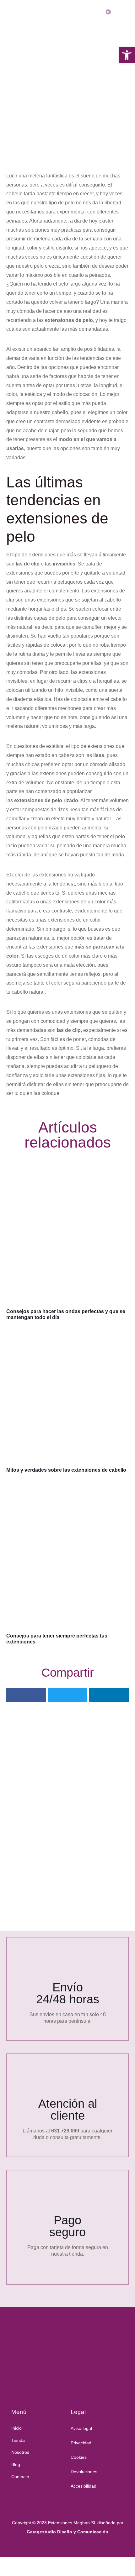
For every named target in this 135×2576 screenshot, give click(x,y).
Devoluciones (84, 2472)
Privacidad (81, 2443)
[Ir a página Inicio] (65, 2349)
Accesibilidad (84, 2486)
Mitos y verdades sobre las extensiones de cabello (66, 1470)
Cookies (79, 2457)
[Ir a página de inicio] (14, 15)
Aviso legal (81, 2428)
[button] (26, 1695)
